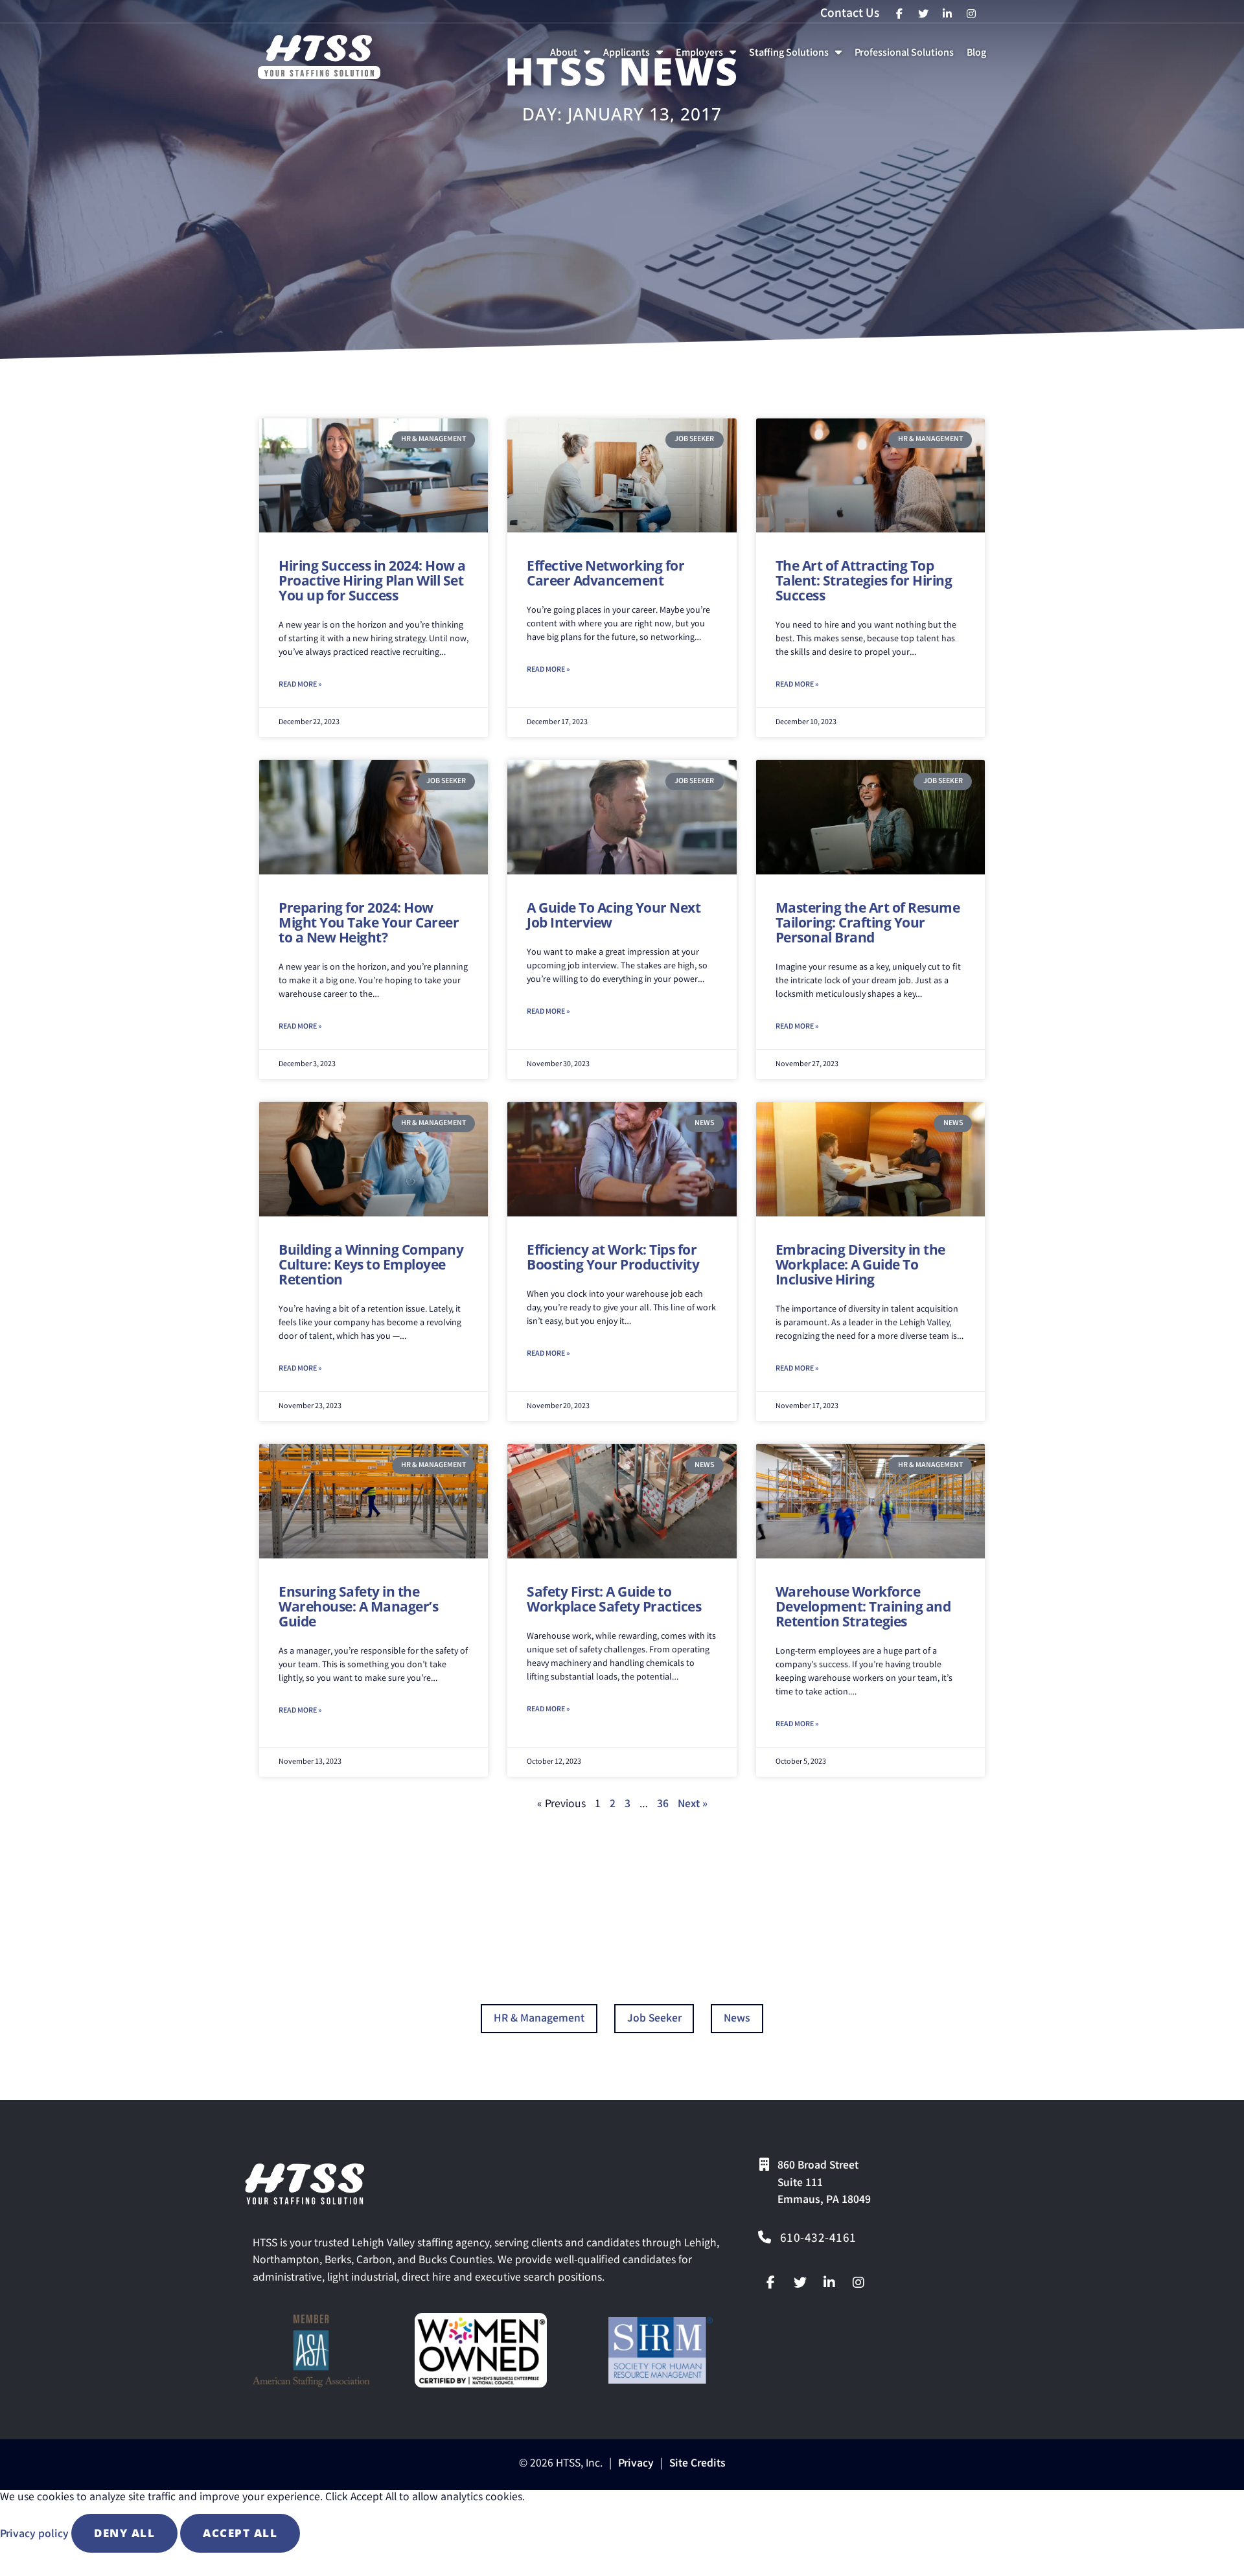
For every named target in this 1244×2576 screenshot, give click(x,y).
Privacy (636, 2464)
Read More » (300, 685)
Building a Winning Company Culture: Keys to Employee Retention (371, 1264)
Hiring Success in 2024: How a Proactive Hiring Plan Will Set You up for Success (372, 580)
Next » (693, 1805)
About (573, 57)
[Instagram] (858, 2283)
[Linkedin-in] (829, 2283)
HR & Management (539, 2019)
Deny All (124, 2533)
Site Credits (697, 2464)
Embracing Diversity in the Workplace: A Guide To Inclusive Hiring (860, 1264)
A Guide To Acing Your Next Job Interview (614, 915)
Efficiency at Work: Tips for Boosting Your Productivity (613, 1257)
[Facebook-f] (771, 2283)
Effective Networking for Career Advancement (605, 573)
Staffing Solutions (798, 57)
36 (663, 1805)
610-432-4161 (818, 2239)
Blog (979, 57)
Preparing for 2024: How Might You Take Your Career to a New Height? (369, 922)
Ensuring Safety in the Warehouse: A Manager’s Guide (358, 1606)
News (737, 2019)
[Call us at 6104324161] (765, 2237)
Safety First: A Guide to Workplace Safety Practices (614, 1599)
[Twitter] (800, 2283)
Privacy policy (36, 2535)
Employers (708, 57)
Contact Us (850, 14)
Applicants (636, 57)
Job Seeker (654, 2019)
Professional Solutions (907, 57)
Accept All (240, 2533)
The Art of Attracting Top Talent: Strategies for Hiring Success (864, 580)
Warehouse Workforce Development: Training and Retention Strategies (863, 1606)
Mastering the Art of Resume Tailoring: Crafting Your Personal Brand (868, 922)
